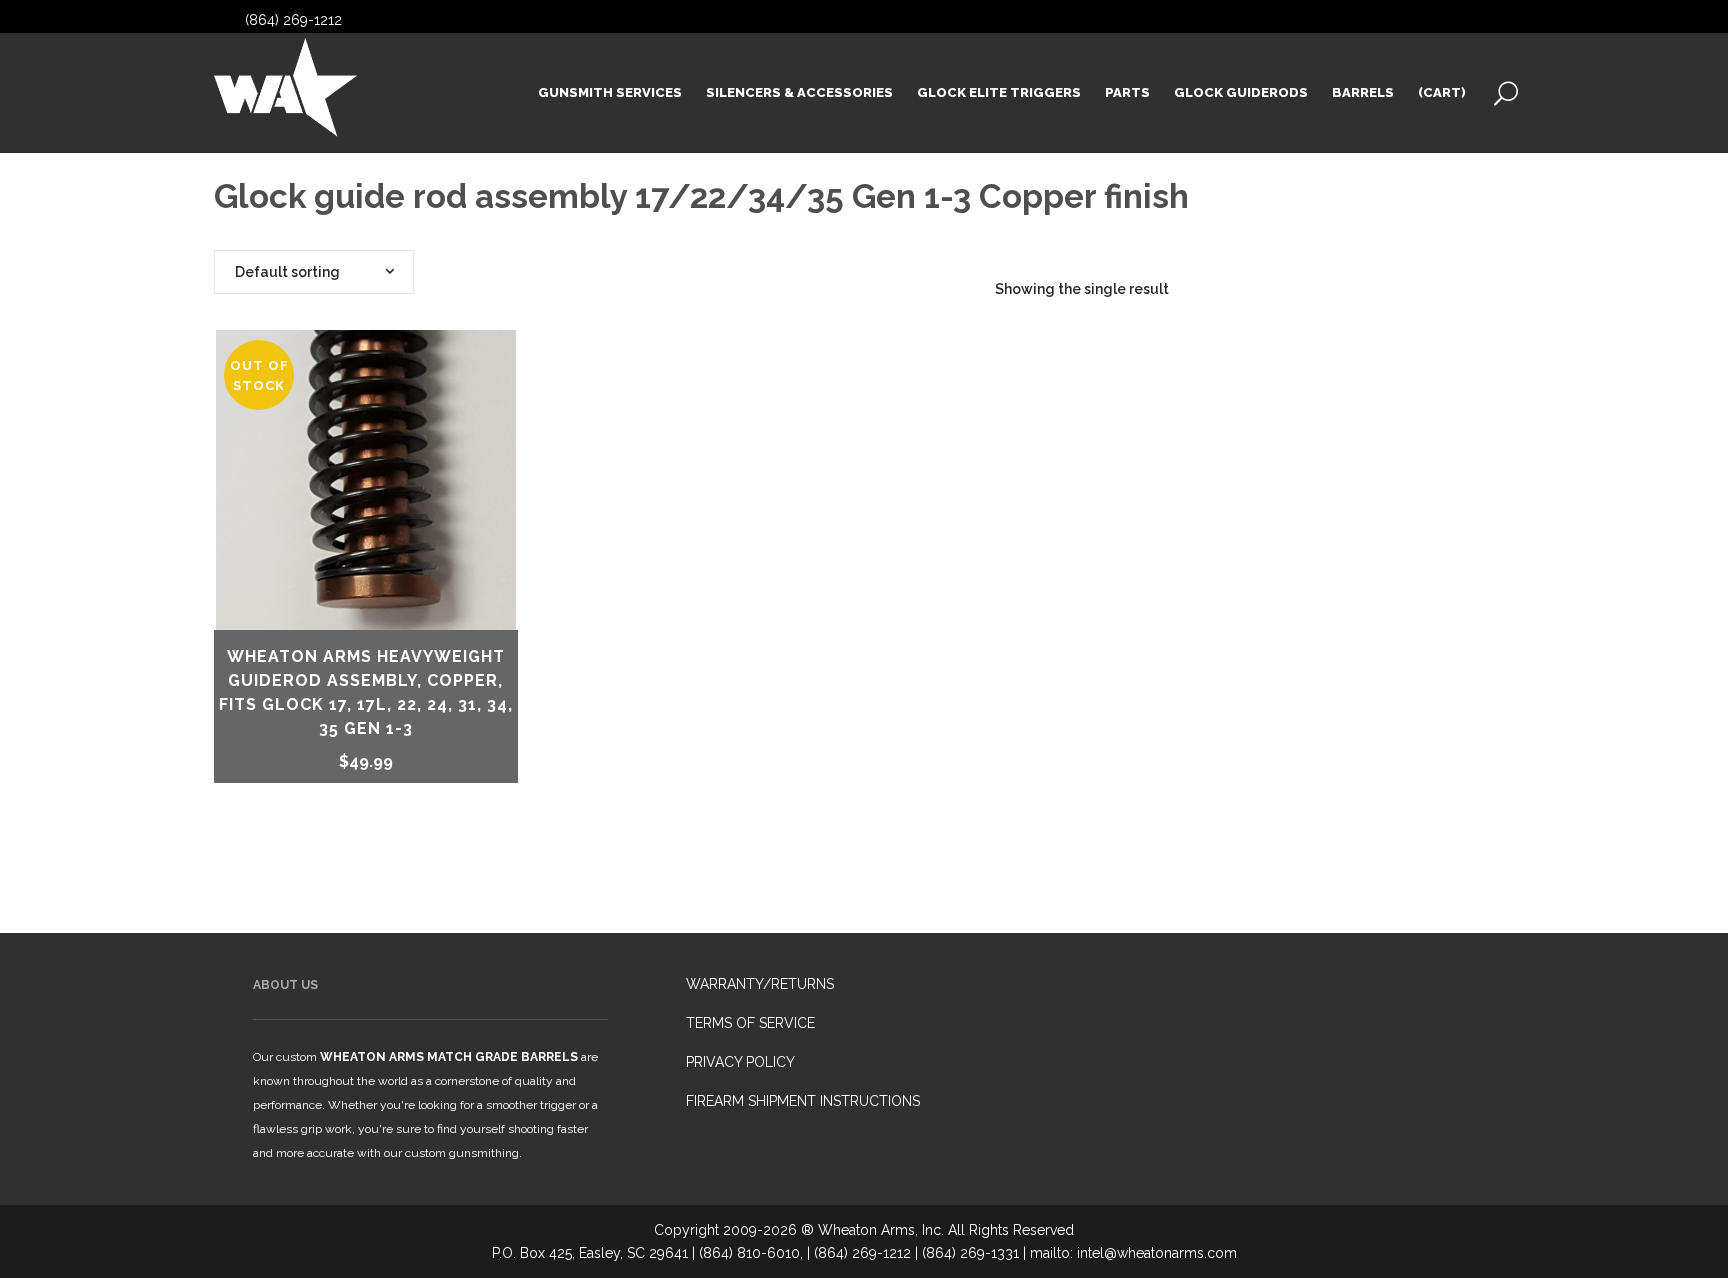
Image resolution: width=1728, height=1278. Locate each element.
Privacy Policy (740, 1062)
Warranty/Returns (760, 984)
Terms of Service (750, 1023)
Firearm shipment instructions (803, 1101)
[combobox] (314, 272)
